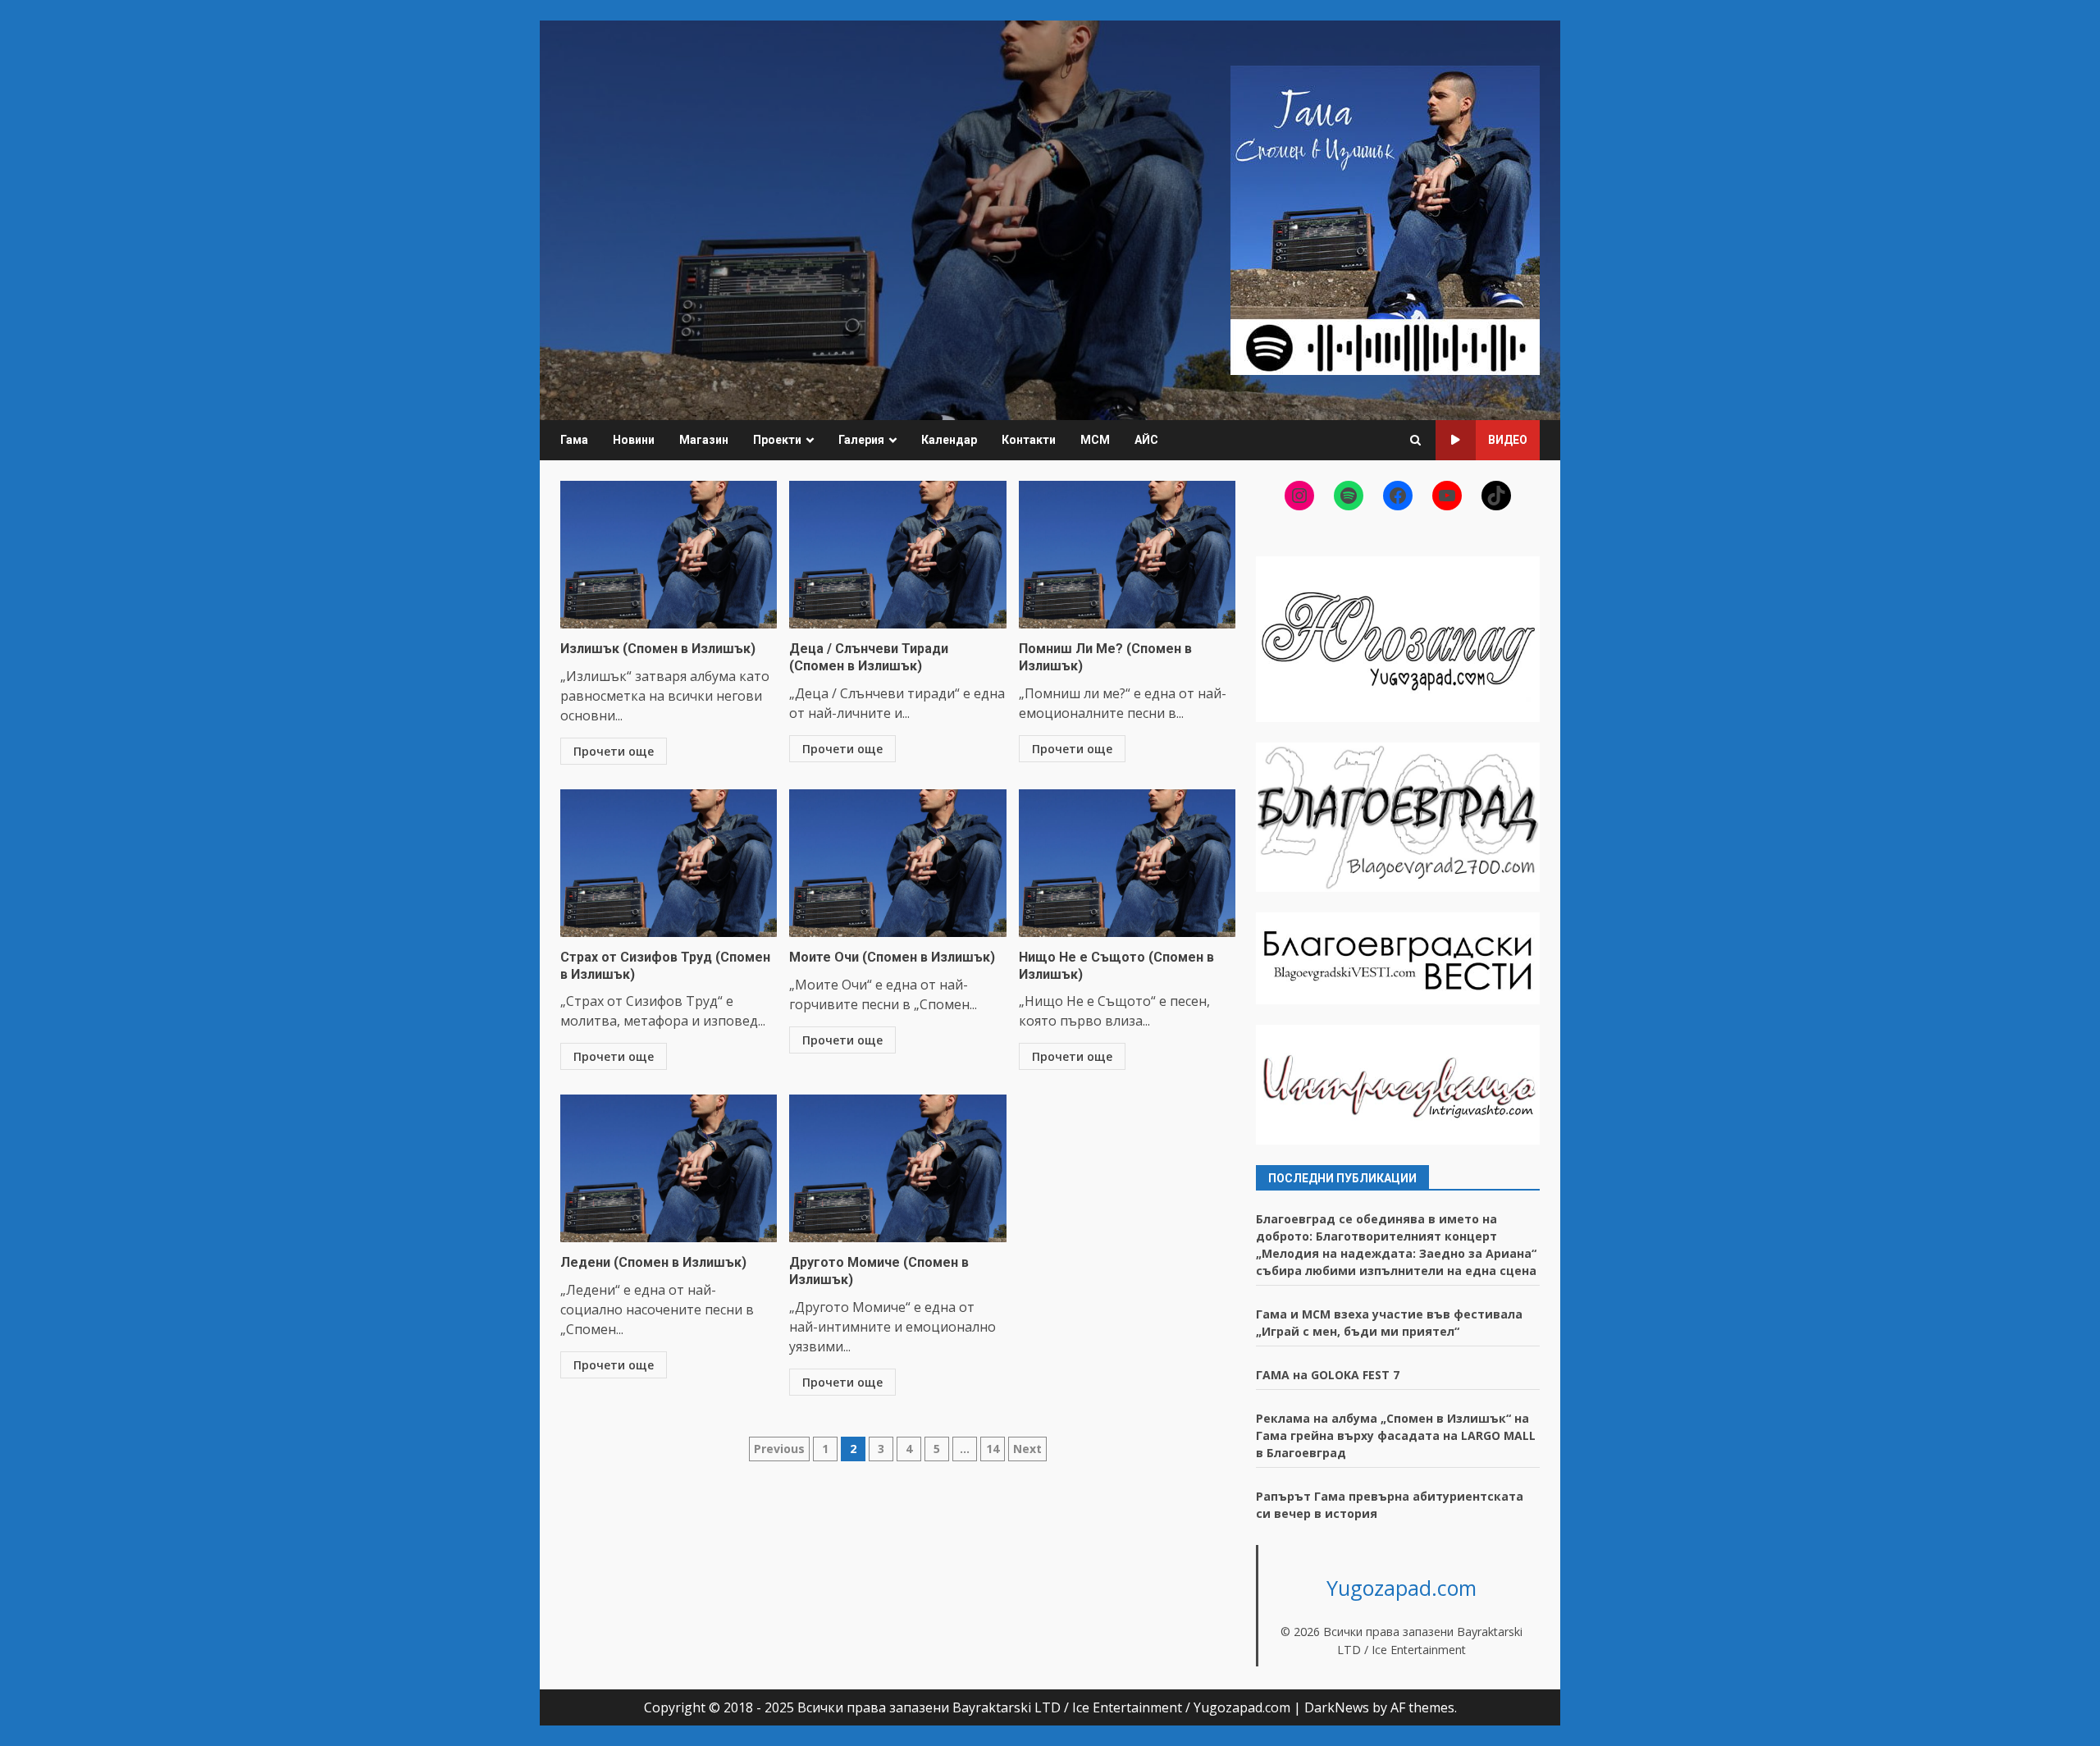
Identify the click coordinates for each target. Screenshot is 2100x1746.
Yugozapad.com (1402, 1588)
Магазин (704, 440)
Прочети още (614, 751)
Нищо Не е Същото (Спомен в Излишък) (1127, 863)
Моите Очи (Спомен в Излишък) (897, 863)
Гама (574, 440)
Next (1027, 1449)
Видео (1508, 440)
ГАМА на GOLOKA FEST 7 (1328, 1375)
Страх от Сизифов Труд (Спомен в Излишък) (669, 863)
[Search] (1415, 440)
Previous (779, 1449)
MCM (1095, 440)
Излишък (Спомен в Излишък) (669, 555)
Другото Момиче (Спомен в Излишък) (897, 1168)
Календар (949, 440)
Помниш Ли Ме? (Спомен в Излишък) (1127, 555)
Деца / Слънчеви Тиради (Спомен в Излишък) (897, 555)
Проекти (777, 440)
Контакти (1029, 440)
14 (993, 1449)
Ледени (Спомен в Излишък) (669, 1168)
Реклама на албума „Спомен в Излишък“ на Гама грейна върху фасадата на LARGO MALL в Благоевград (1396, 1435)
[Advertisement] (1385, 219)
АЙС (1146, 440)
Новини (634, 440)
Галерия (861, 440)
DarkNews (1337, 1707)
